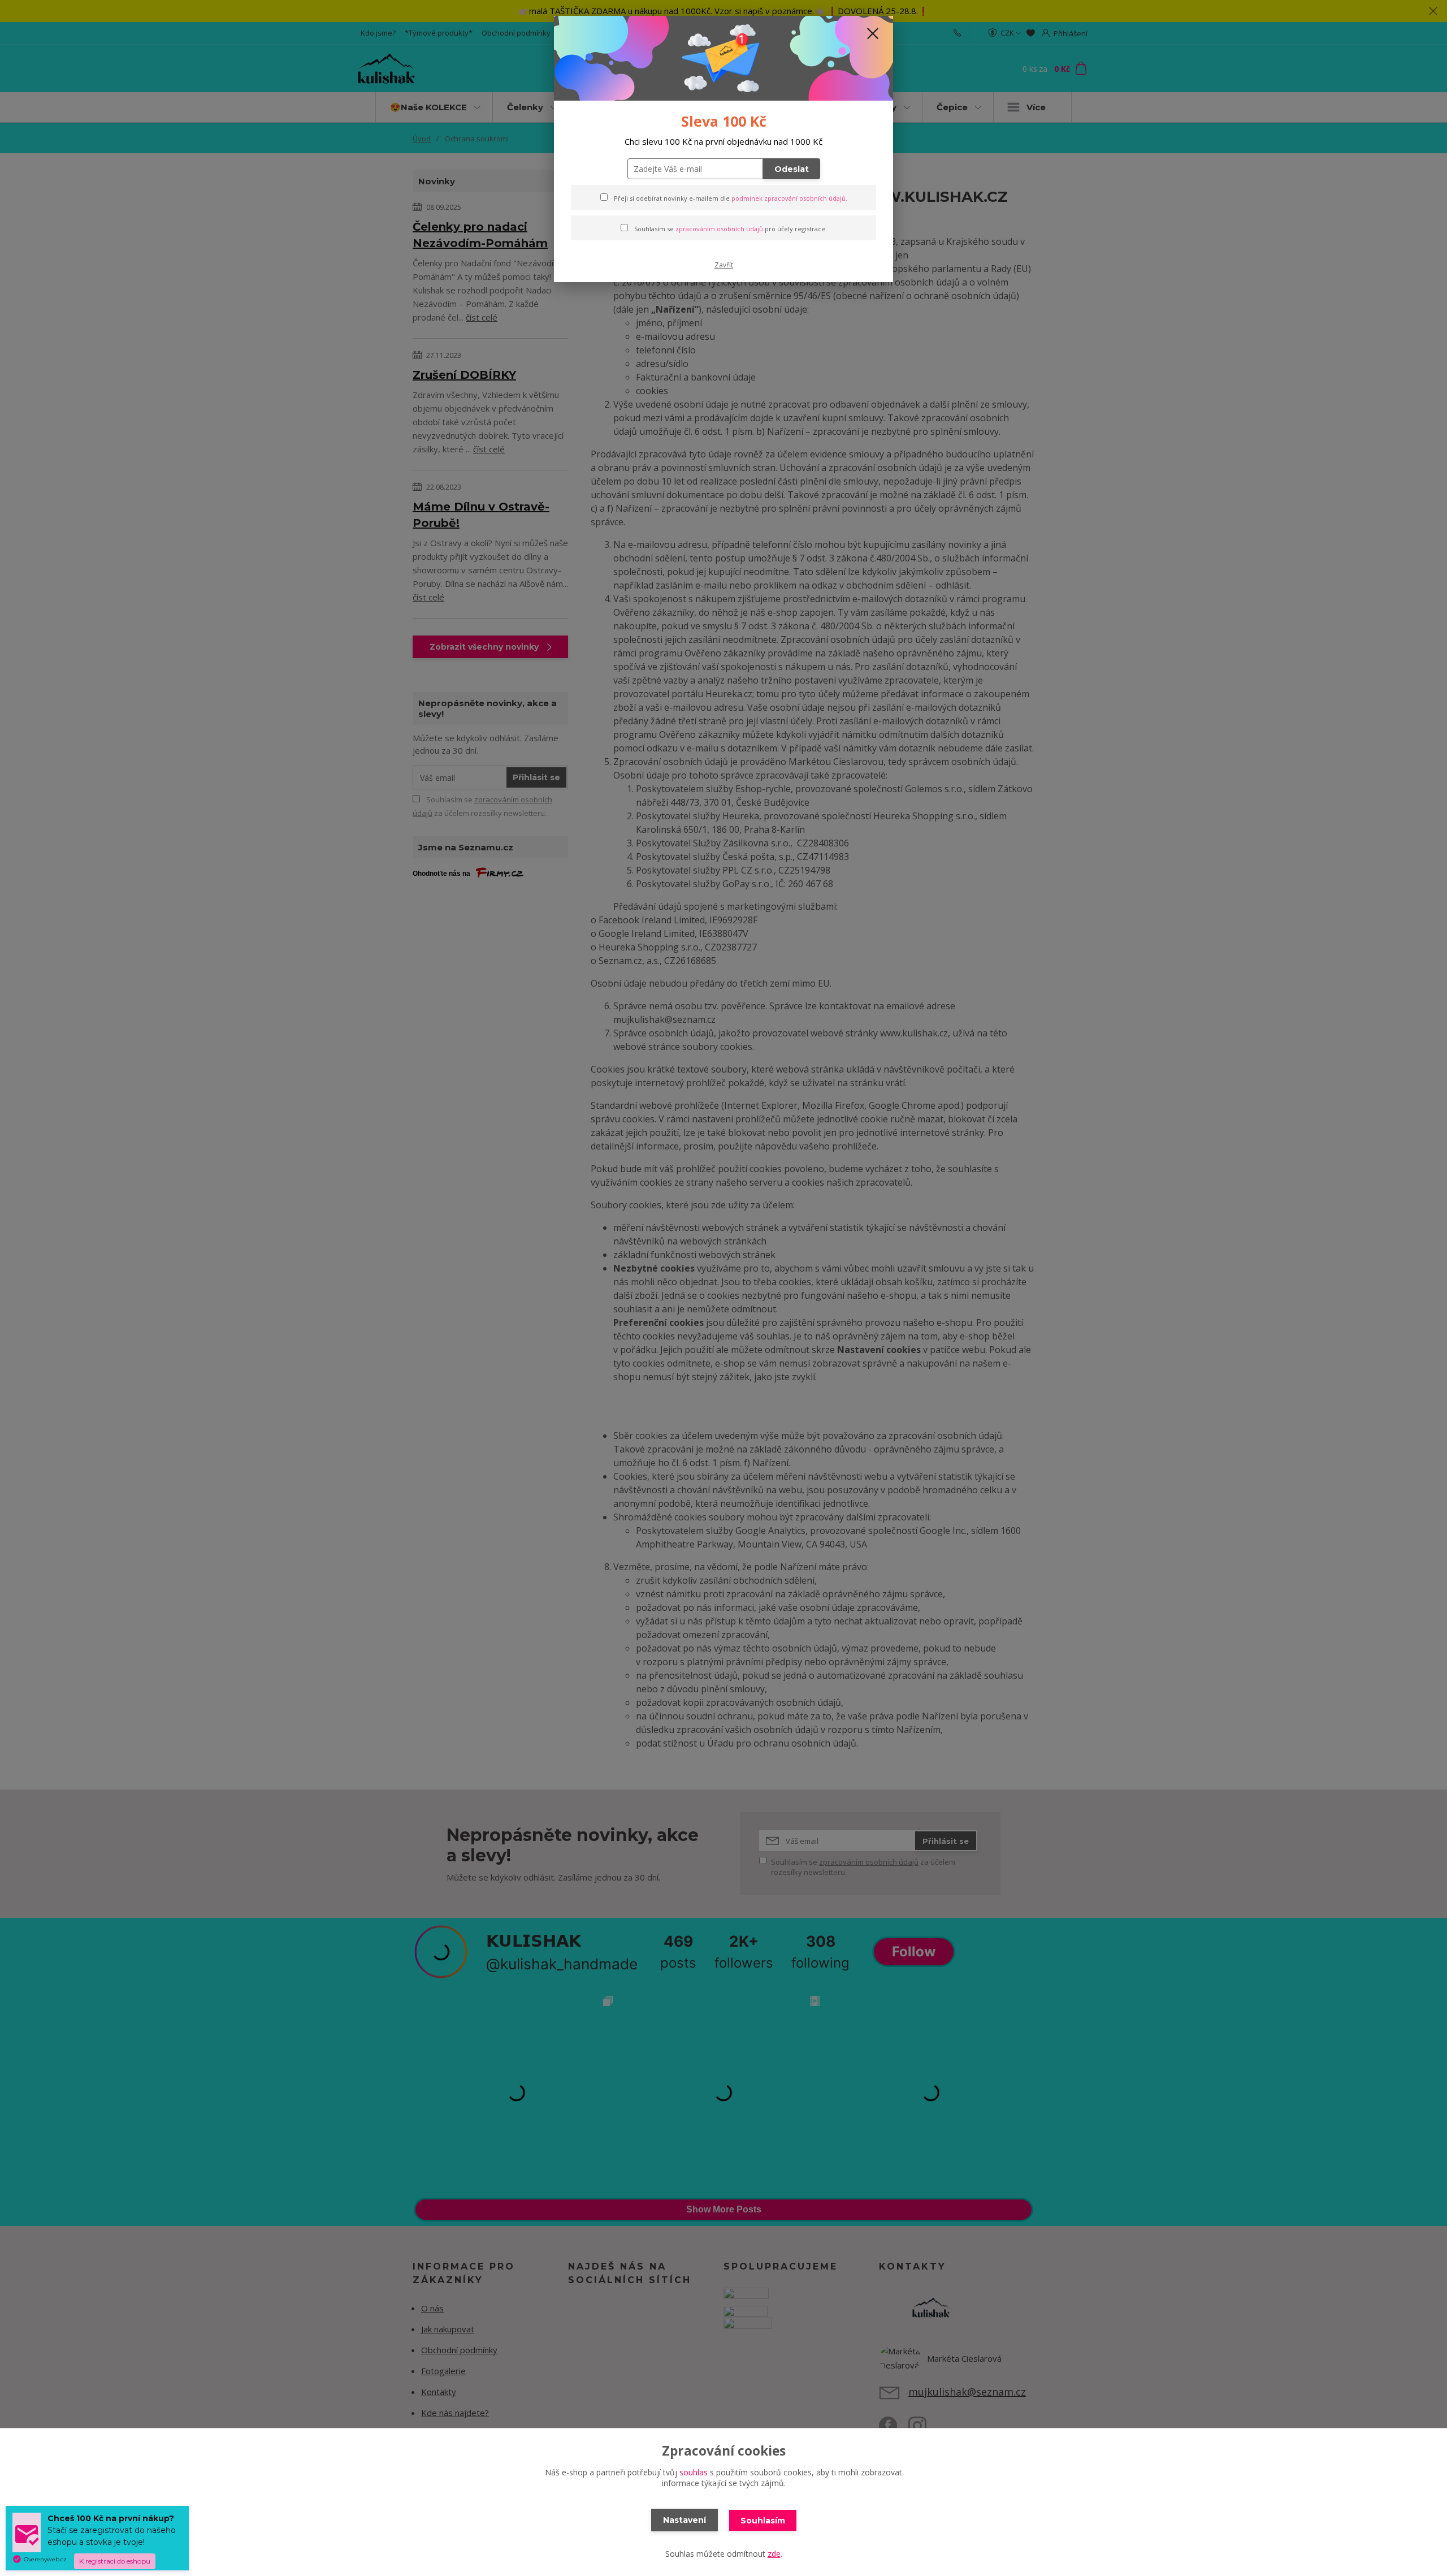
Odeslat (792, 169)
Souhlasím (763, 2521)
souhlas (694, 2472)
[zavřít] (873, 33)
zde (774, 2554)
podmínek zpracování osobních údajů (789, 198)
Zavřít (724, 265)
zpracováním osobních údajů (719, 229)
